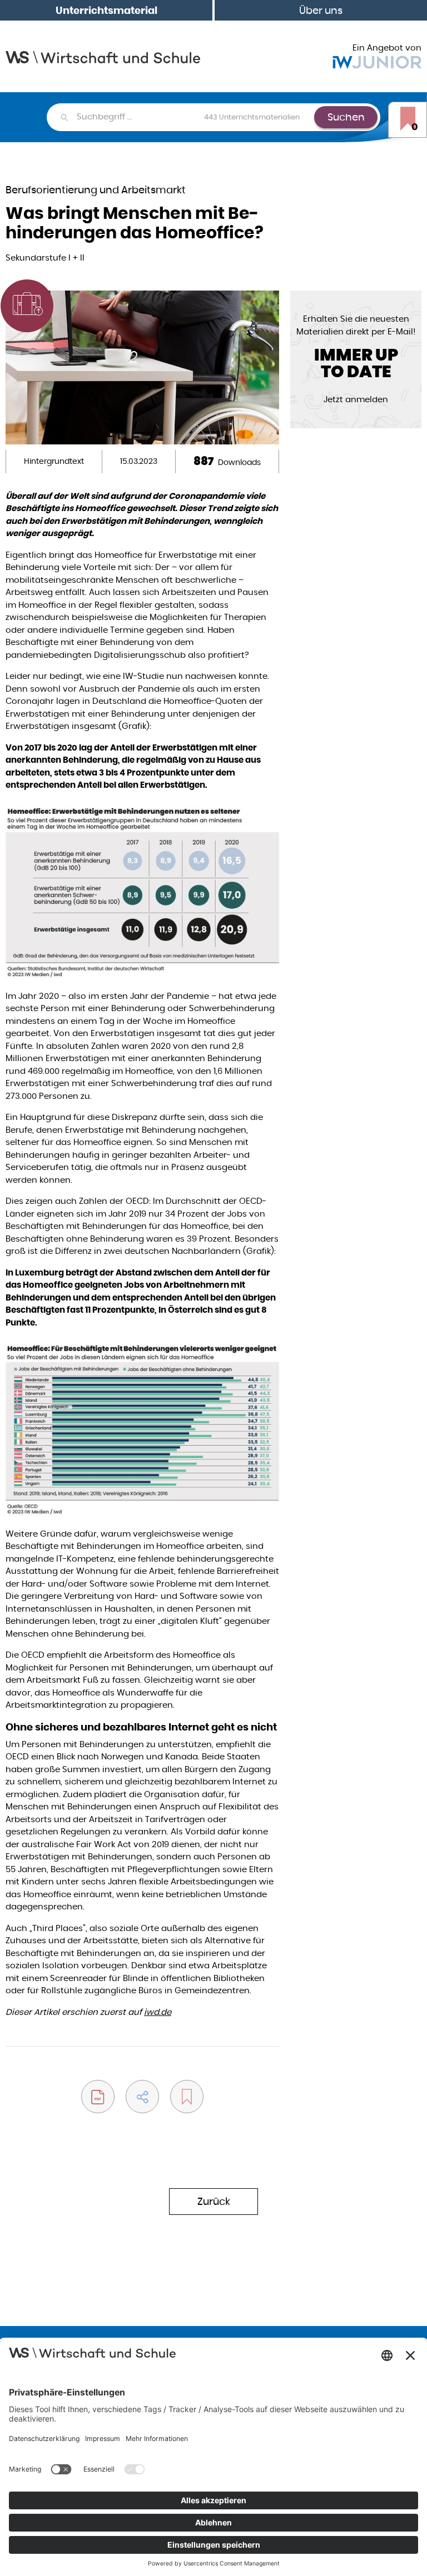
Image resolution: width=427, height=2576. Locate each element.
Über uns (321, 10)
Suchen (346, 117)
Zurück (214, 2201)
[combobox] (195, 117)
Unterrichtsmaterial (106, 10)
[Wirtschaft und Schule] (103, 56)
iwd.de (158, 2012)
